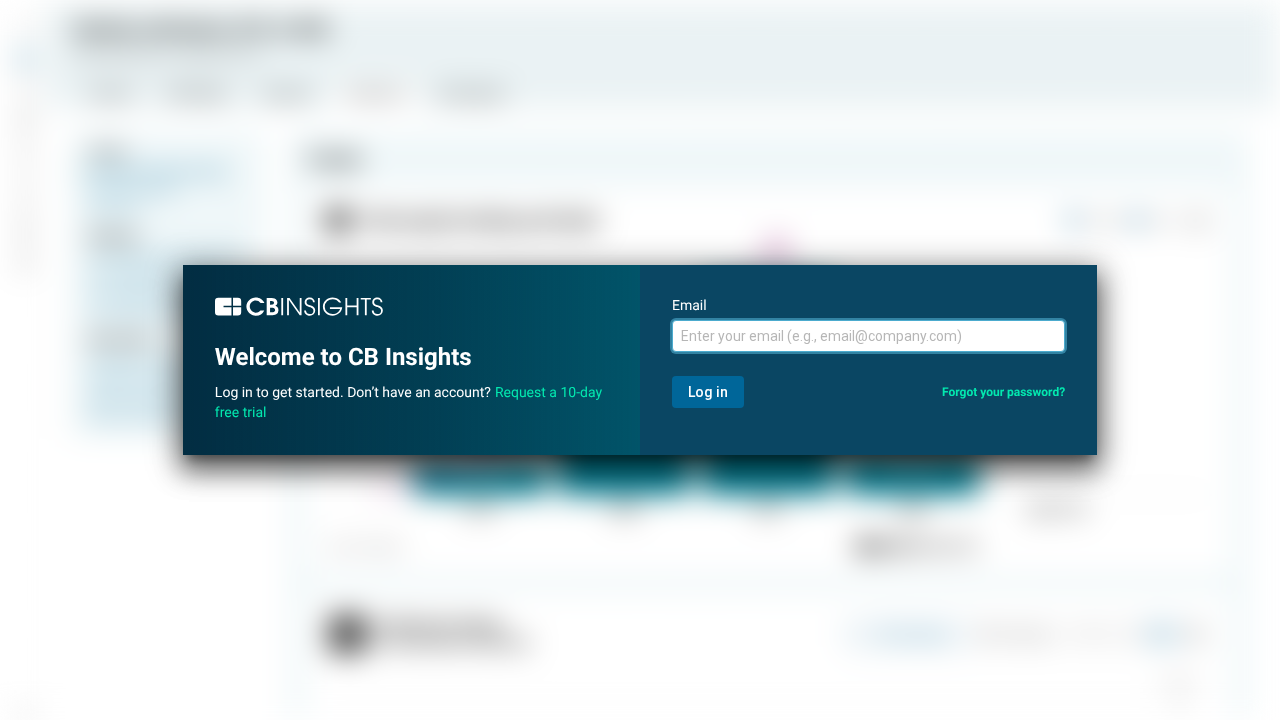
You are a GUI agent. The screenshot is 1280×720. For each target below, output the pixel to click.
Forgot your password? (1003, 392)
